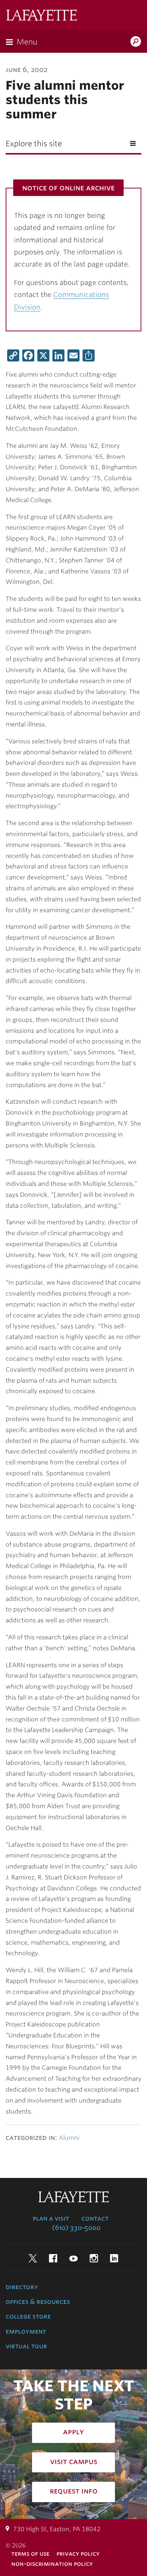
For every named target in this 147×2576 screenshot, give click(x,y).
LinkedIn (114, 2258)
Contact (95, 2218)
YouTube (73, 2258)
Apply (73, 2432)
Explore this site (34, 144)
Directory (22, 2287)
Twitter (33, 2258)
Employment (26, 2331)
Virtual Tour (26, 2346)
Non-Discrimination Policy (52, 2564)
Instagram (94, 2258)
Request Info (74, 2491)
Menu (27, 42)
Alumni (69, 2138)
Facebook (53, 2258)
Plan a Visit (51, 2218)
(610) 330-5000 (76, 2228)
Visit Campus (74, 2461)
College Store (28, 2316)
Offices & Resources (38, 2302)
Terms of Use (30, 2554)
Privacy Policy (78, 2554)
